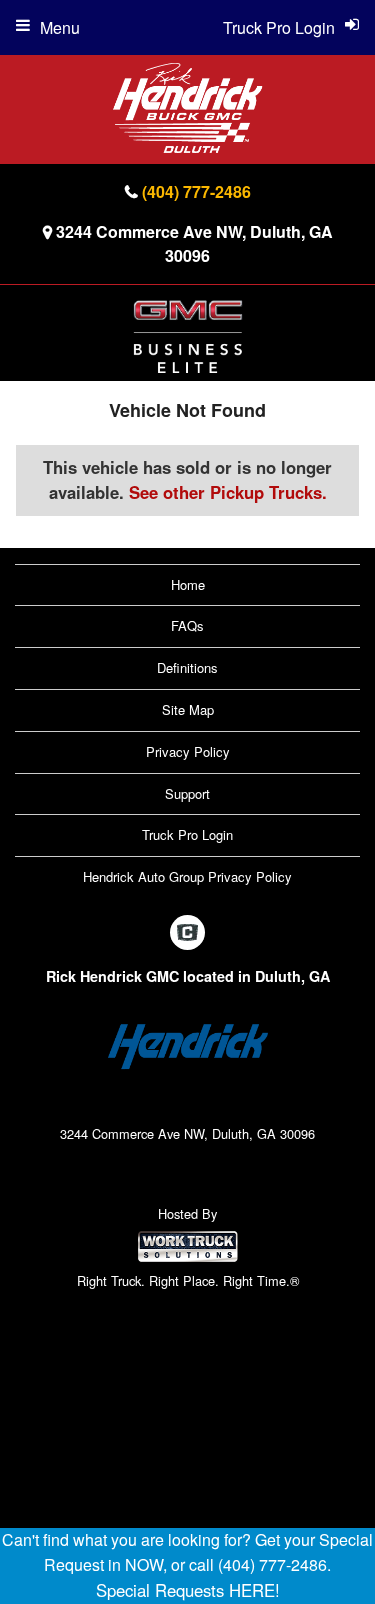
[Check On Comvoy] (187, 933)
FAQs (187, 625)
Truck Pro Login (187, 834)
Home (188, 584)
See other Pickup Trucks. (228, 492)
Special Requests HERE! (188, 1590)
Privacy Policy (188, 751)
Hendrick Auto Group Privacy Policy (187, 876)
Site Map (188, 709)
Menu (60, 27)
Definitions (187, 667)
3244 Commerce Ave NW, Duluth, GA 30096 (194, 243)
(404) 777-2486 (196, 191)
